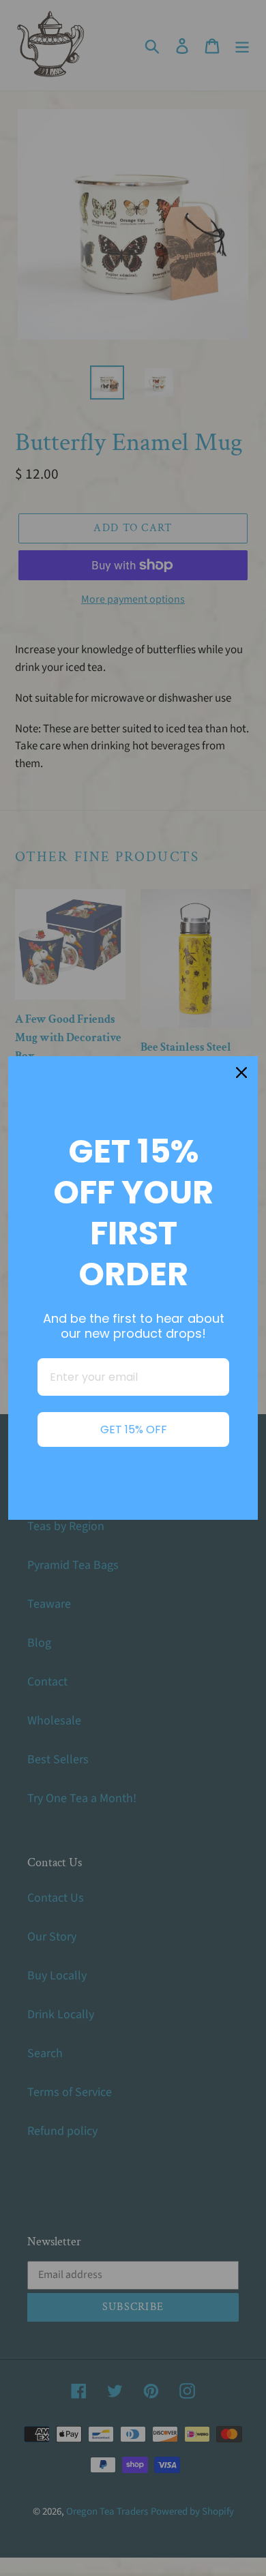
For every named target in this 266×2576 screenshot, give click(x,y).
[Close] (241, 1073)
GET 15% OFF (134, 1429)
